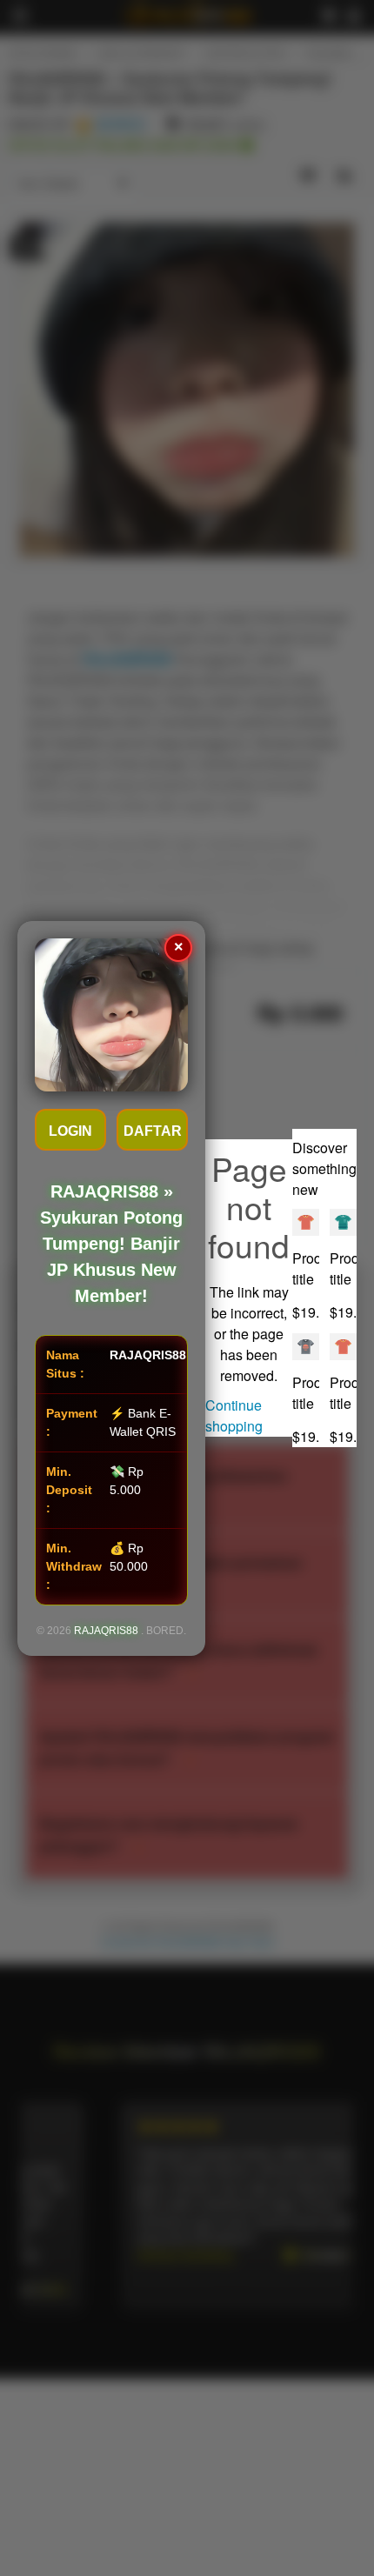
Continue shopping (234, 1415)
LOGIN (70, 1131)
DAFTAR (153, 1131)
